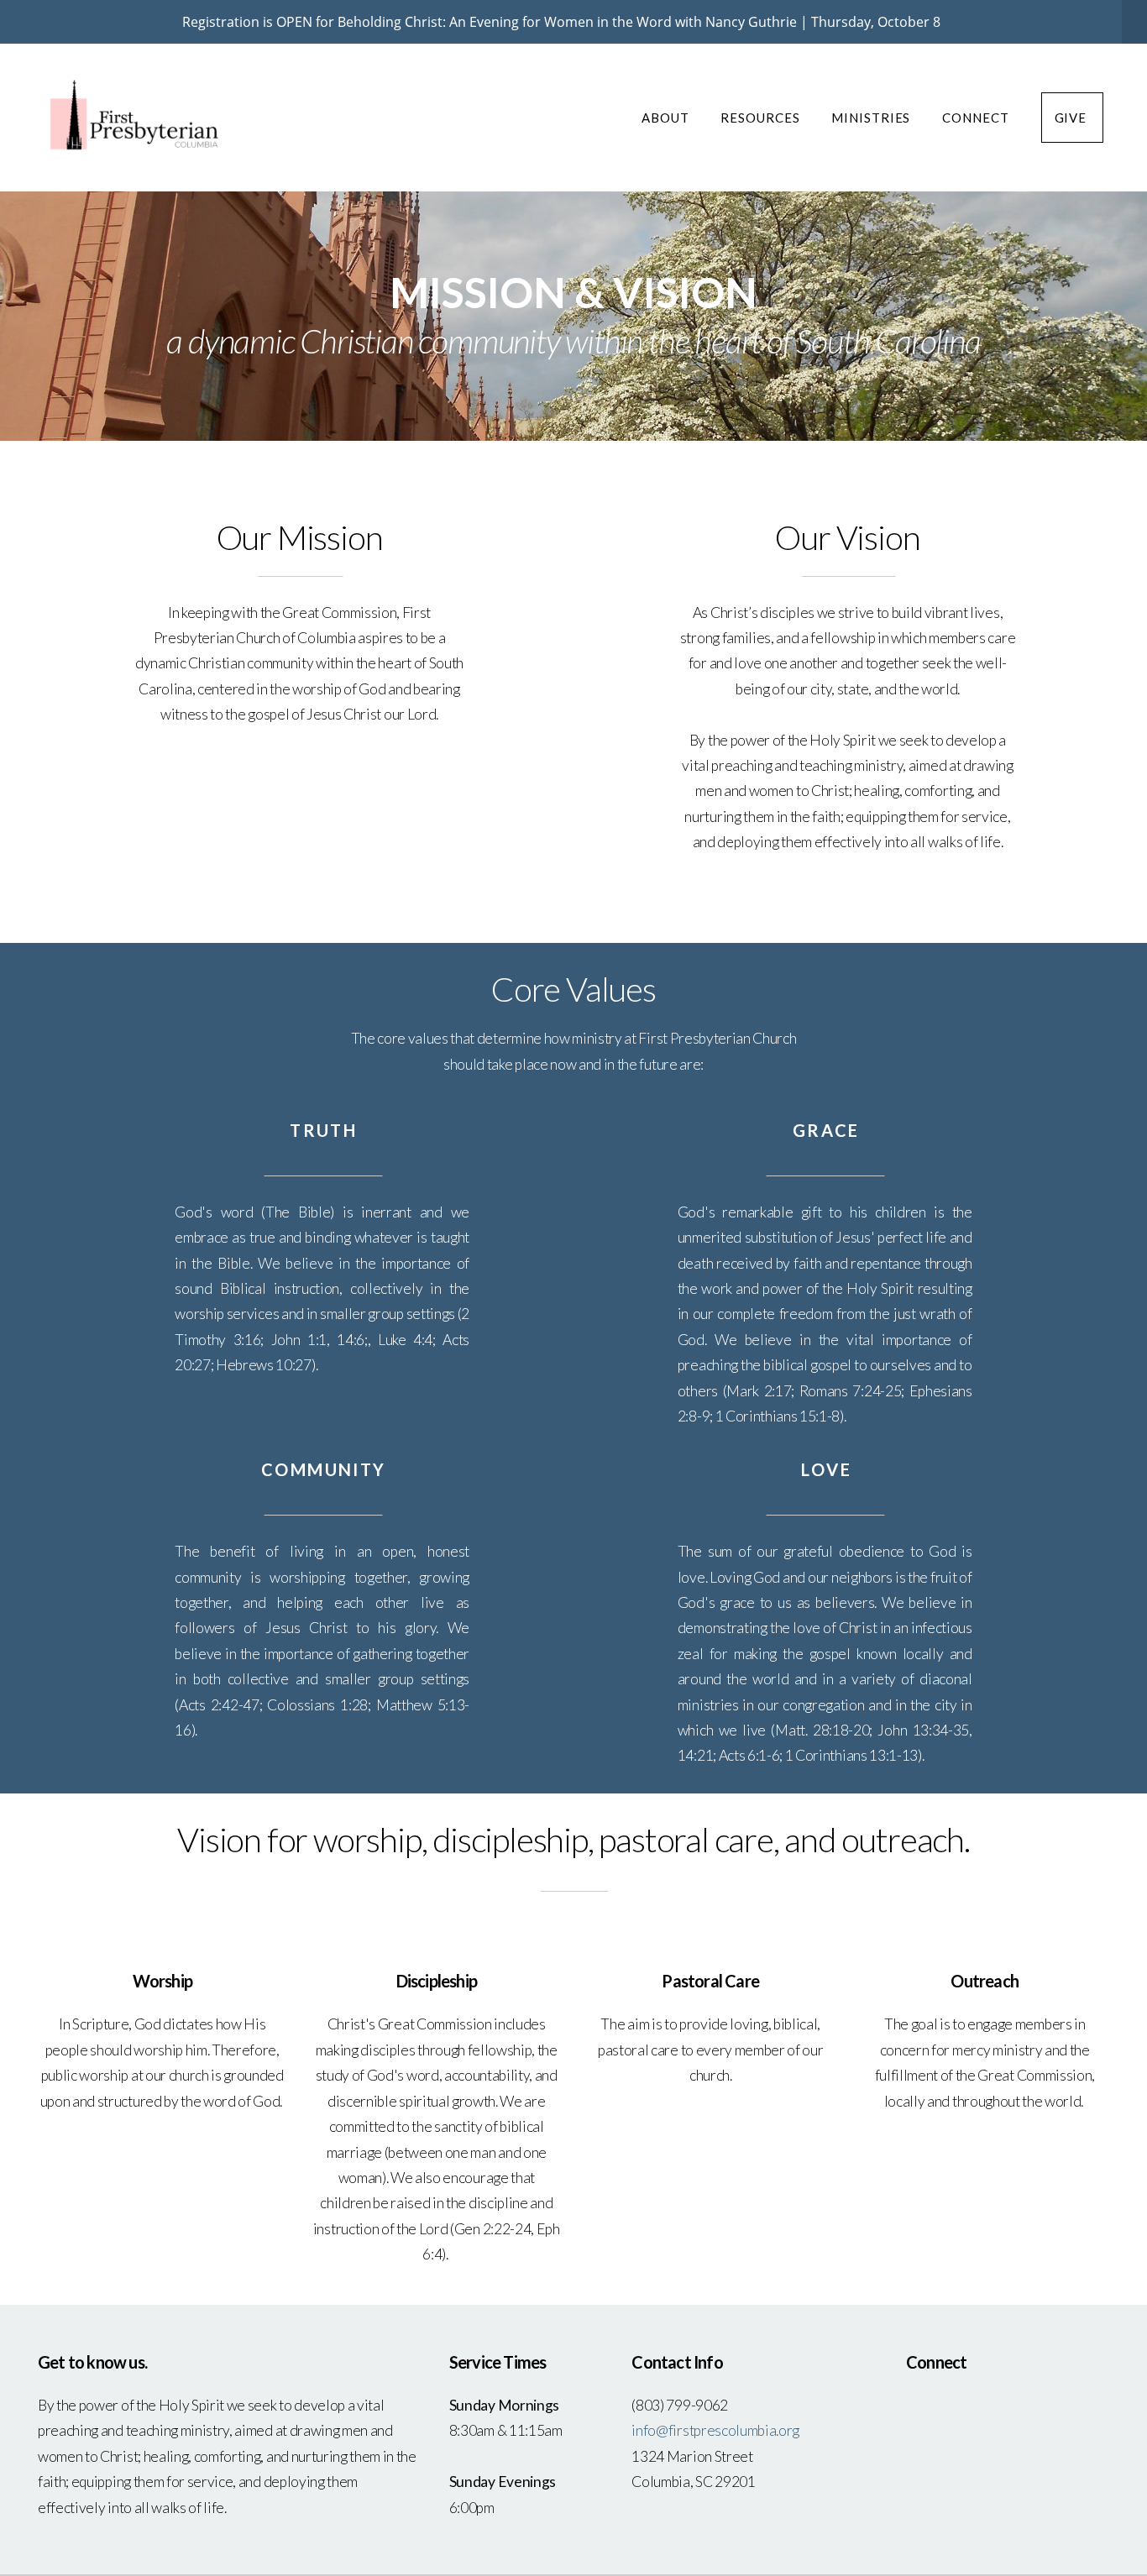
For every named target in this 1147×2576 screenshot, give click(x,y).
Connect (977, 118)
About (667, 118)
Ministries (872, 118)
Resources (762, 118)
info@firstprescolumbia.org (716, 2430)
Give (1073, 118)
